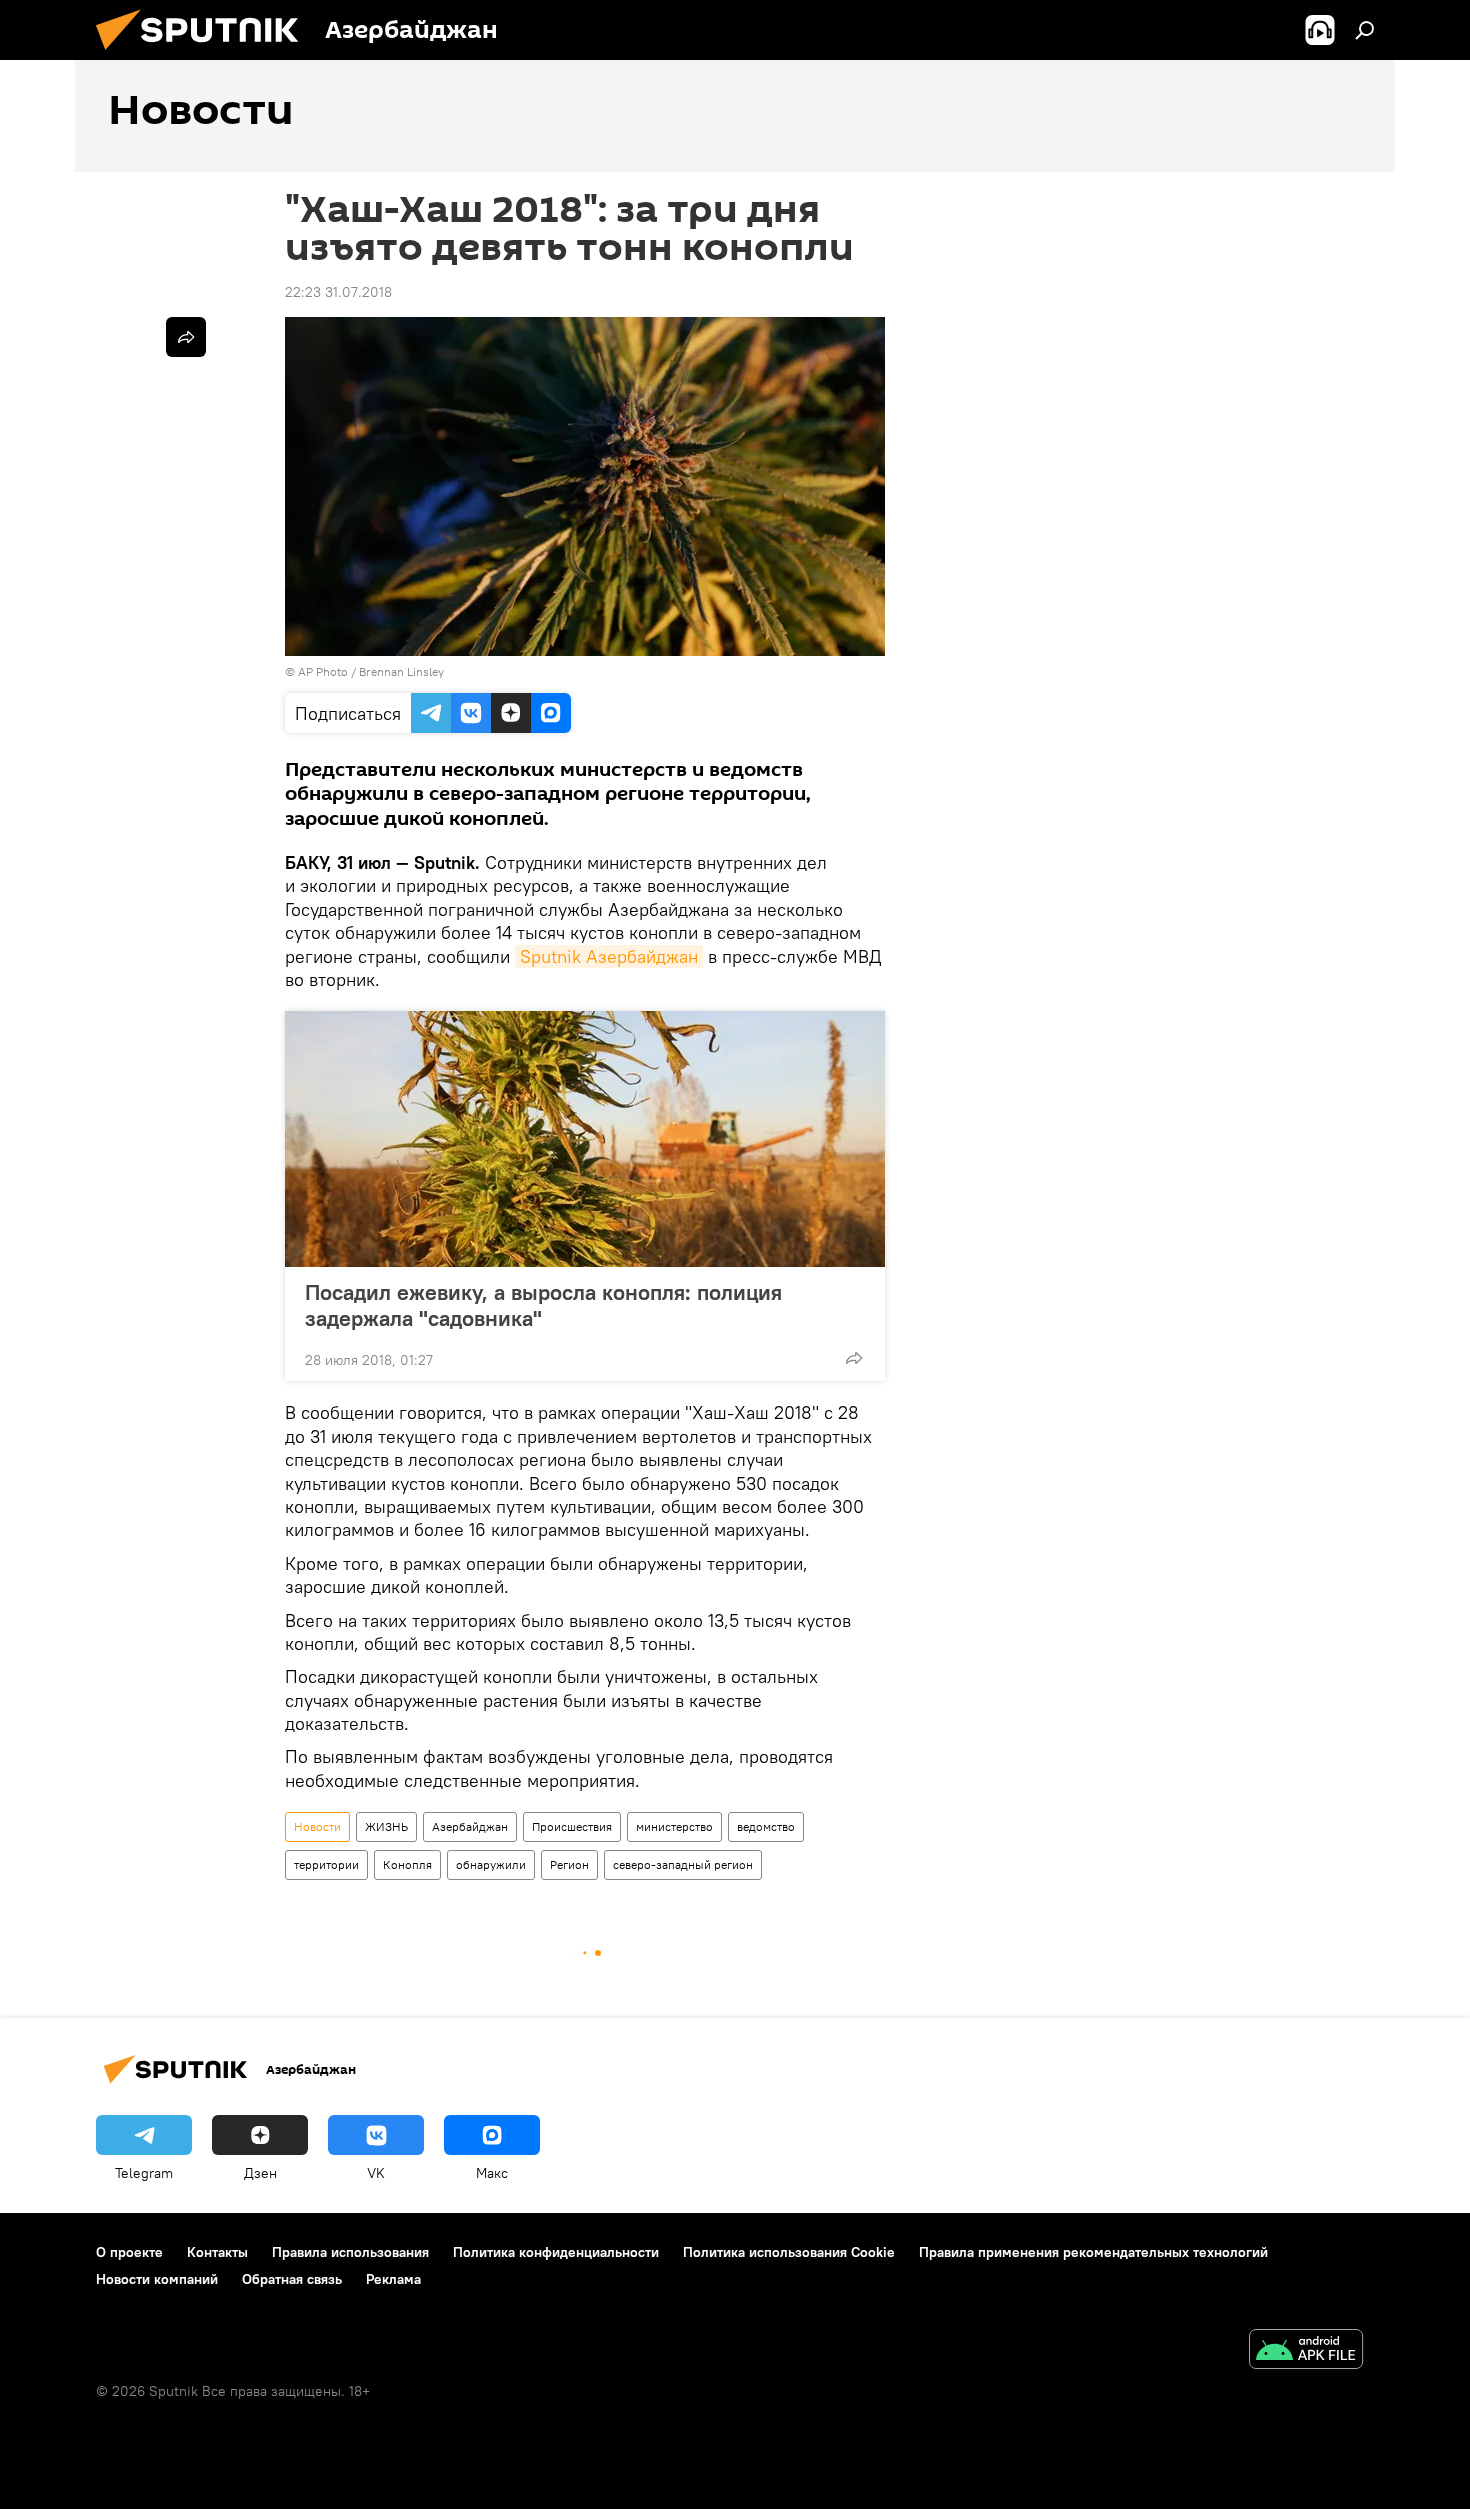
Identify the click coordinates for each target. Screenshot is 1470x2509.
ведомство (766, 1826)
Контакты (217, 2252)
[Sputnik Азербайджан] (205, 55)
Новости (317, 1826)
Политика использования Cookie (789, 2252)
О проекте (129, 2252)
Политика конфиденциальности (556, 2252)
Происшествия (572, 1826)
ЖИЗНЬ (386, 1826)
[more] (854, 1358)
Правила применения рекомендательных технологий (1093, 2252)
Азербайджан (470, 1826)
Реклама (393, 2279)
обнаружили (491, 1864)
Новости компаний (157, 2279)
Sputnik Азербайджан (609, 956)
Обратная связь (292, 2279)
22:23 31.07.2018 (338, 292)
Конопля (407, 1864)
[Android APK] (1306, 2351)
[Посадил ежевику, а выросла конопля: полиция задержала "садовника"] (585, 1139)
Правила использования (350, 2252)
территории (326, 1864)
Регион (569, 1864)
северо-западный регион (683, 1864)
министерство (674, 1826)
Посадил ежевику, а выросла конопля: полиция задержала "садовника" (543, 1305)
